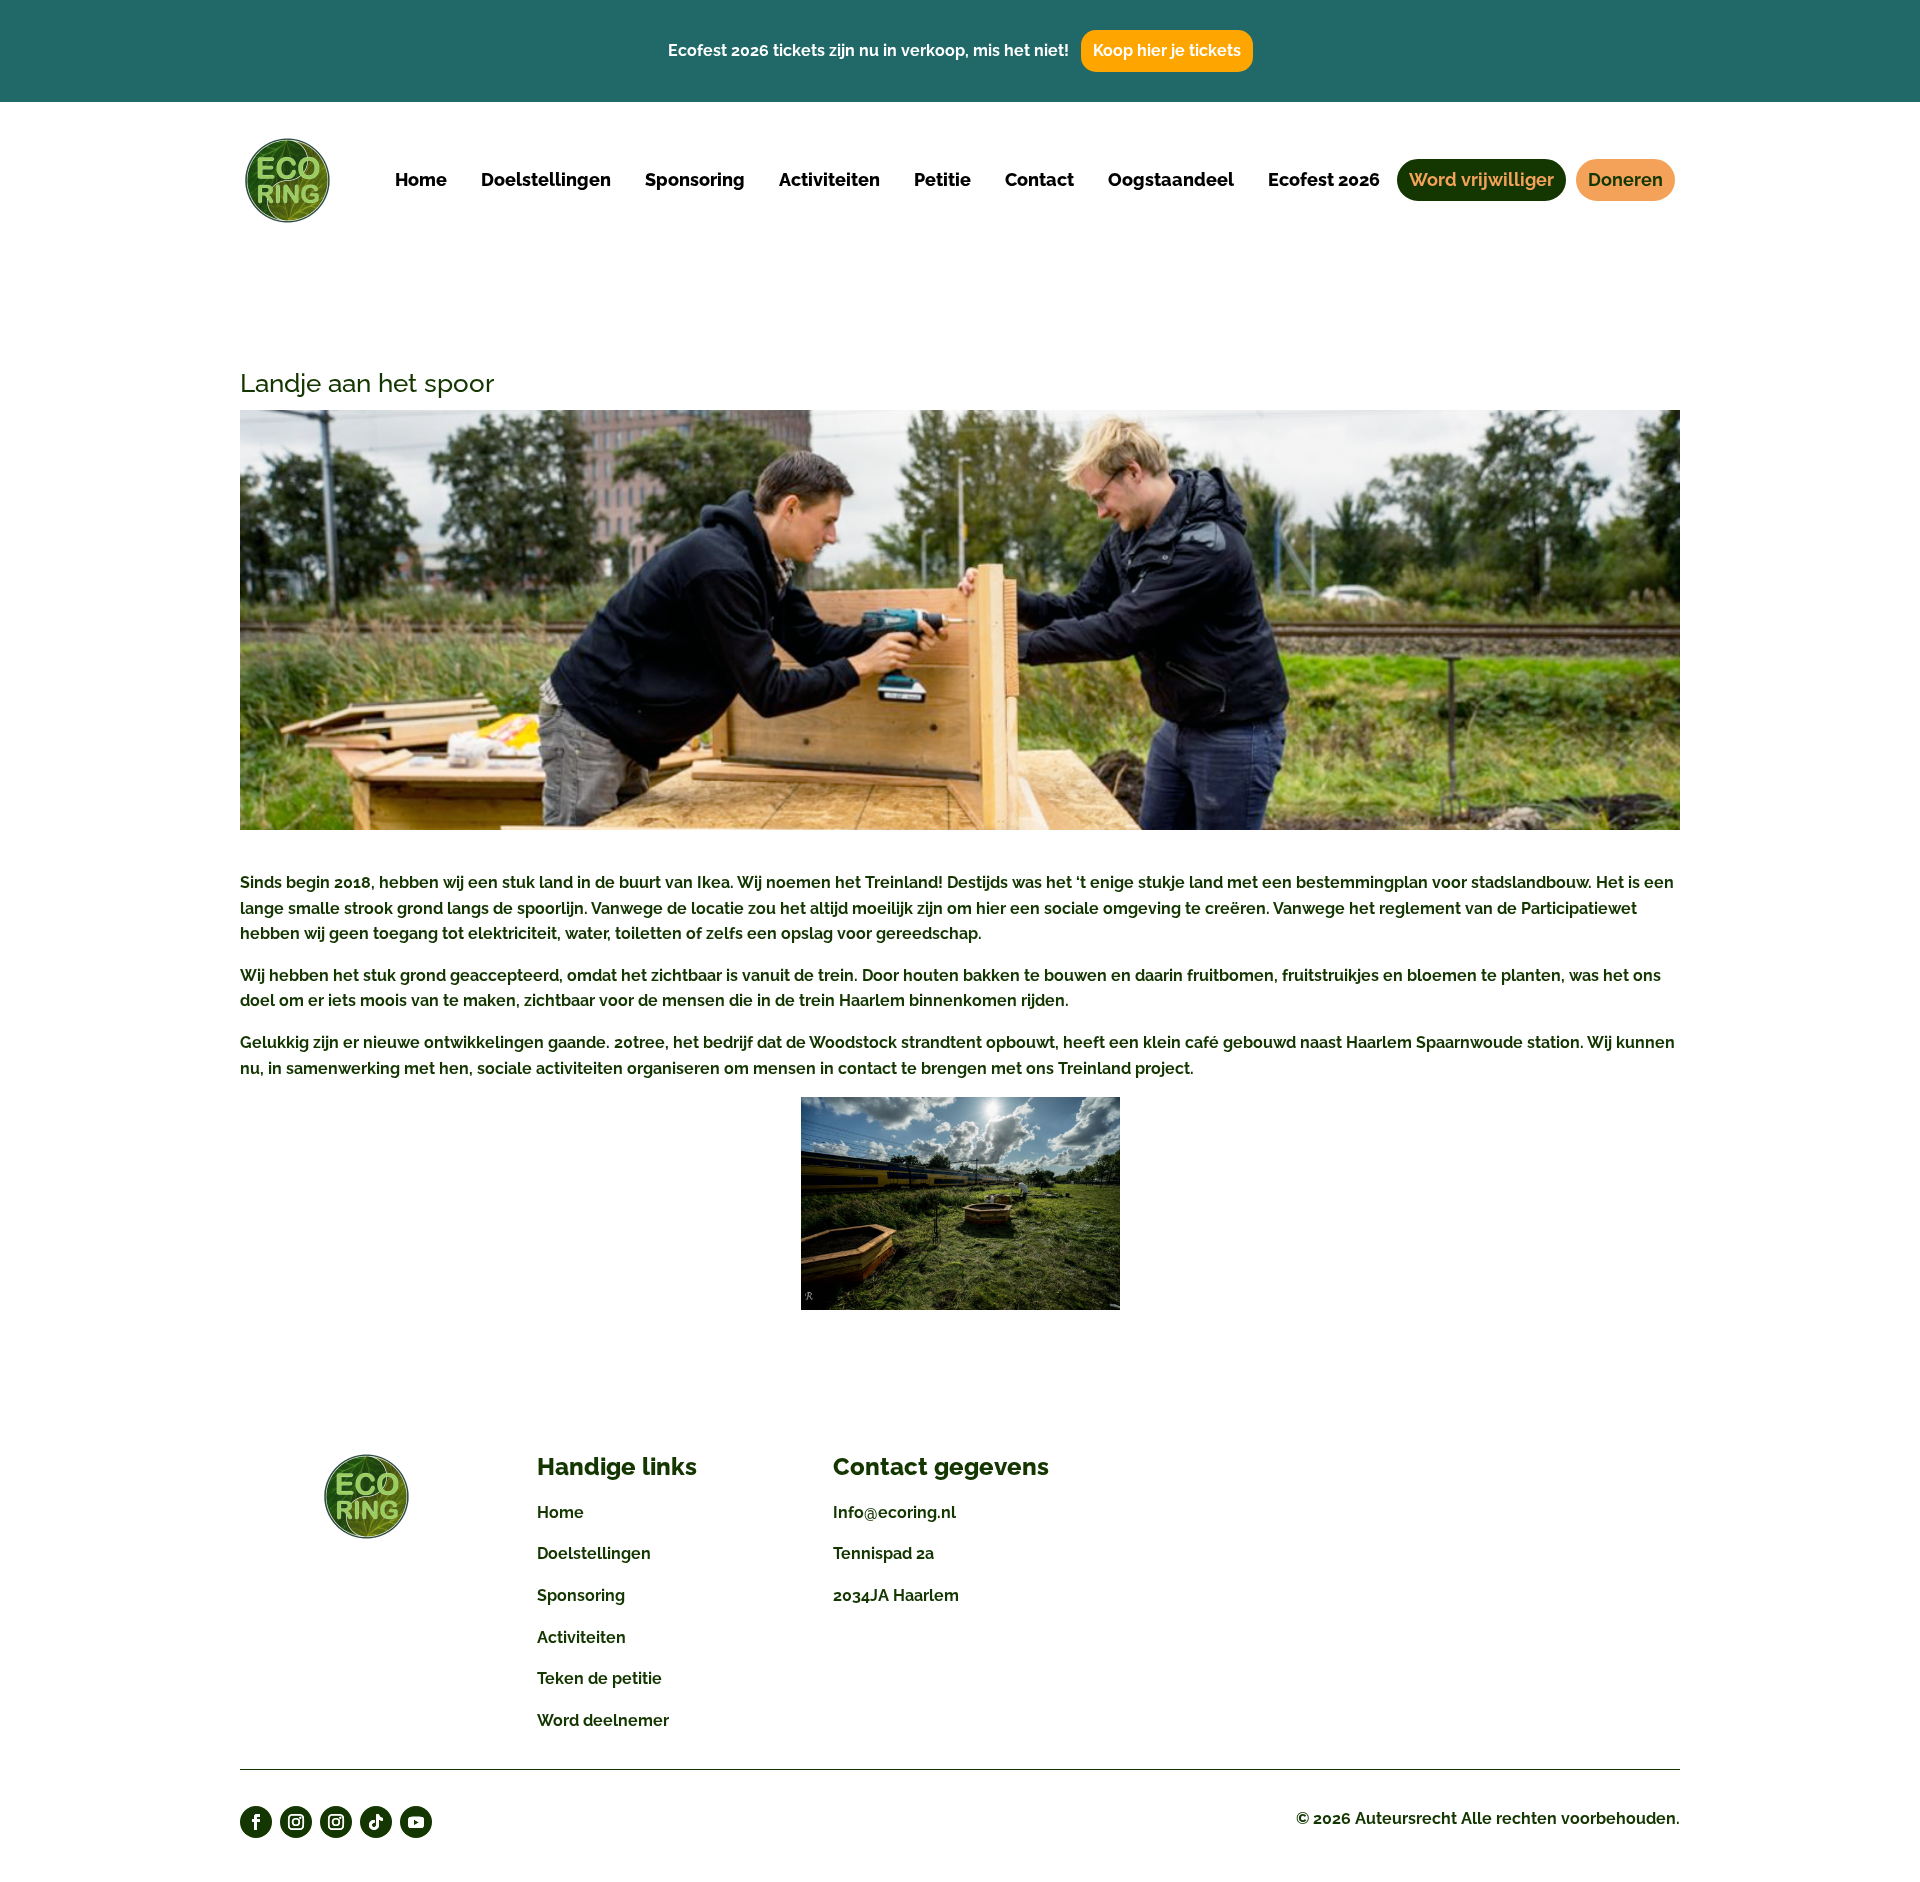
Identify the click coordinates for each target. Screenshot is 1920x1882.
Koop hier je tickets (1167, 50)
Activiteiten (581, 1637)
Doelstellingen (594, 1553)
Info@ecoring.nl (894, 1512)
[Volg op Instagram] (296, 1822)
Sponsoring (581, 1595)
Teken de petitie (599, 1678)
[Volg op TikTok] (376, 1822)
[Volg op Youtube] (416, 1822)
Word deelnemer (603, 1720)
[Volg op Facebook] (256, 1822)
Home (560, 1512)
